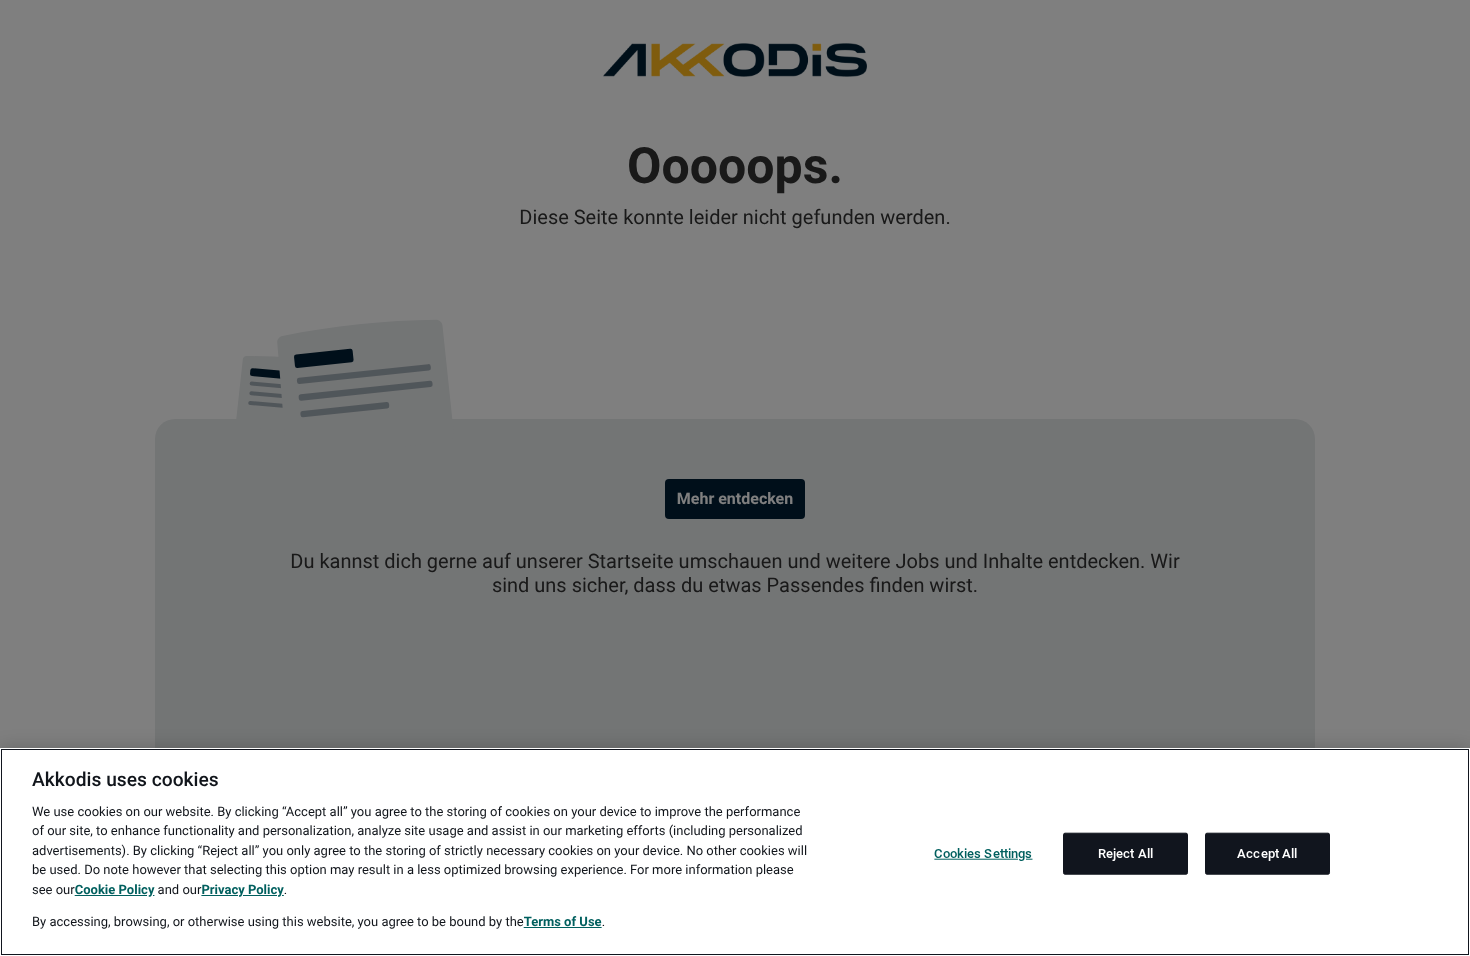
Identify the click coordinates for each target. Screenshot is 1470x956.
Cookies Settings (983, 853)
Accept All (1267, 853)
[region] (735, 852)
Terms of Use (563, 922)
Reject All (1125, 853)
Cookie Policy (115, 890)
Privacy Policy (242, 890)
